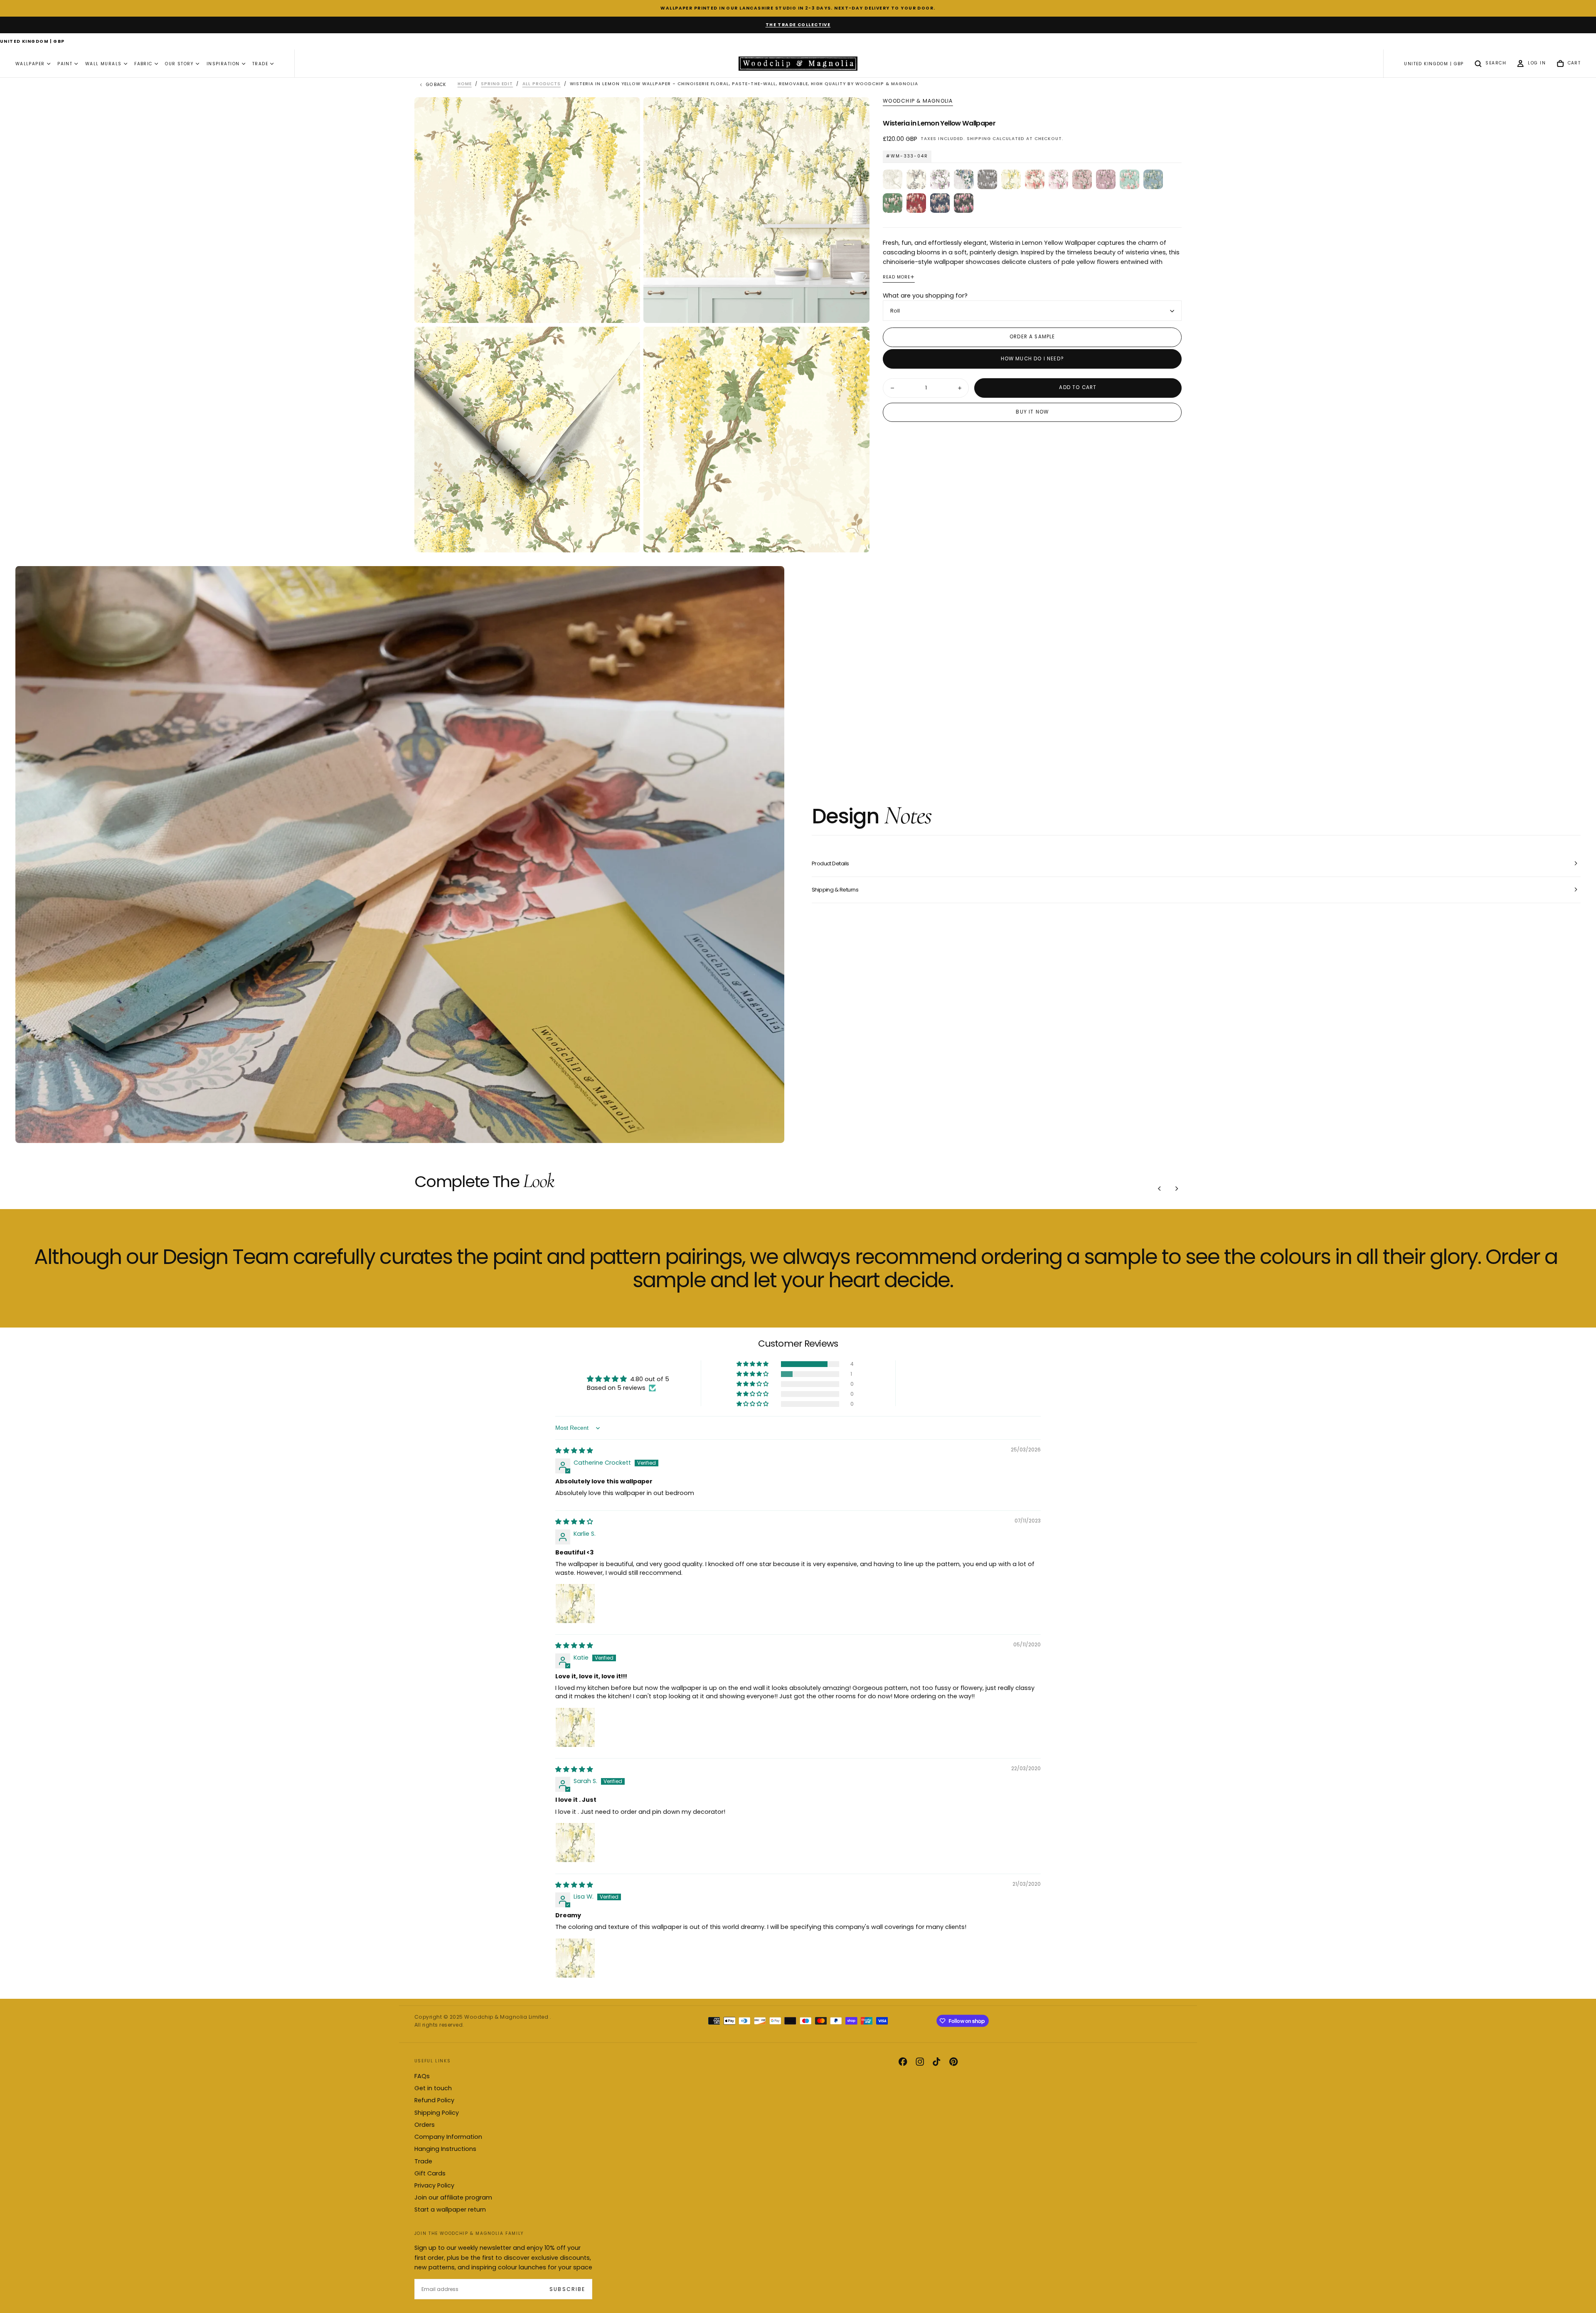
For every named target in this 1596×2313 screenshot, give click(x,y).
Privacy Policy (434, 2185)
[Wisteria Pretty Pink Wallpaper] (1058, 179)
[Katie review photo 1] (575, 1727)
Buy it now (1032, 412)
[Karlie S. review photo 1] (575, 1604)
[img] (574, 1451)
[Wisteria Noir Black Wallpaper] (964, 203)
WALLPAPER (30, 64)
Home (465, 84)
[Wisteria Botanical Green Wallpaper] (893, 203)
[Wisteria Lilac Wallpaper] (940, 179)
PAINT (65, 64)
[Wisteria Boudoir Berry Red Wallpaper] (916, 203)
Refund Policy (434, 2100)
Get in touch (433, 2088)
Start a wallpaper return (450, 2210)
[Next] (1177, 1189)
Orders (425, 2125)
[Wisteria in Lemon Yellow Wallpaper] (1011, 179)
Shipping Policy (437, 2113)
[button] (32, 42)
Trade (423, 2161)
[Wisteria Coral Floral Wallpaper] (1035, 179)
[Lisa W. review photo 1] (575, 1958)
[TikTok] (936, 2062)
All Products (542, 84)
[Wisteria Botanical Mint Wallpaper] (1129, 179)
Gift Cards (430, 2173)
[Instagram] (920, 2062)
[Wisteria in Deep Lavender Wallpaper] (1106, 179)
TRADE (260, 64)
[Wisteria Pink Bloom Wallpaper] (1082, 179)
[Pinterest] (953, 2062)
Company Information (448, 2137)
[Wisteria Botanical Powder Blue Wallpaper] (1153, 179)
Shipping (979, 139)
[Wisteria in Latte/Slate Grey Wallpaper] (987, 179)
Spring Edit (497, 84)
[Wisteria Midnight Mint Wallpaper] (940, 203)
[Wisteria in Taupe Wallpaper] (916, 179)
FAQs (422, 2076)
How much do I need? (1032, 359)
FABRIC (143, 64)
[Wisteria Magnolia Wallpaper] (893, 179)
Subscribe (567, 2289)
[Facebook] (903, 2062)
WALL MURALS (103, 64)
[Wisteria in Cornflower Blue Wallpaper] (964, 179)
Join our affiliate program (453, 2197)
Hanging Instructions (445, 2149)
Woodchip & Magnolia (918, 101)
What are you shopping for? (925, 296)
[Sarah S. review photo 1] (575, 1843)
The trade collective (798, 25)
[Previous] (1160, 1189)
